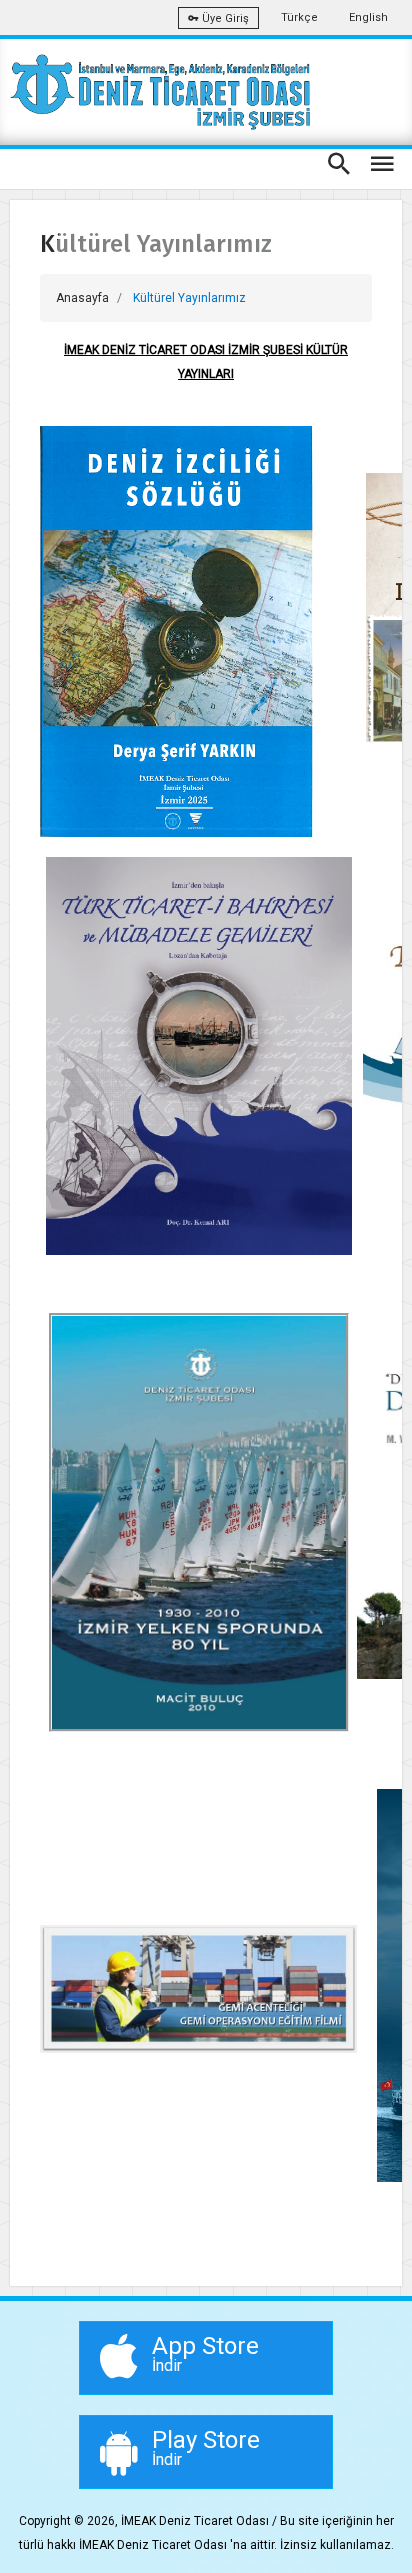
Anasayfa (82, 298)
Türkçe (299, 17)
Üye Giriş (224, 18)
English (368, 17)
